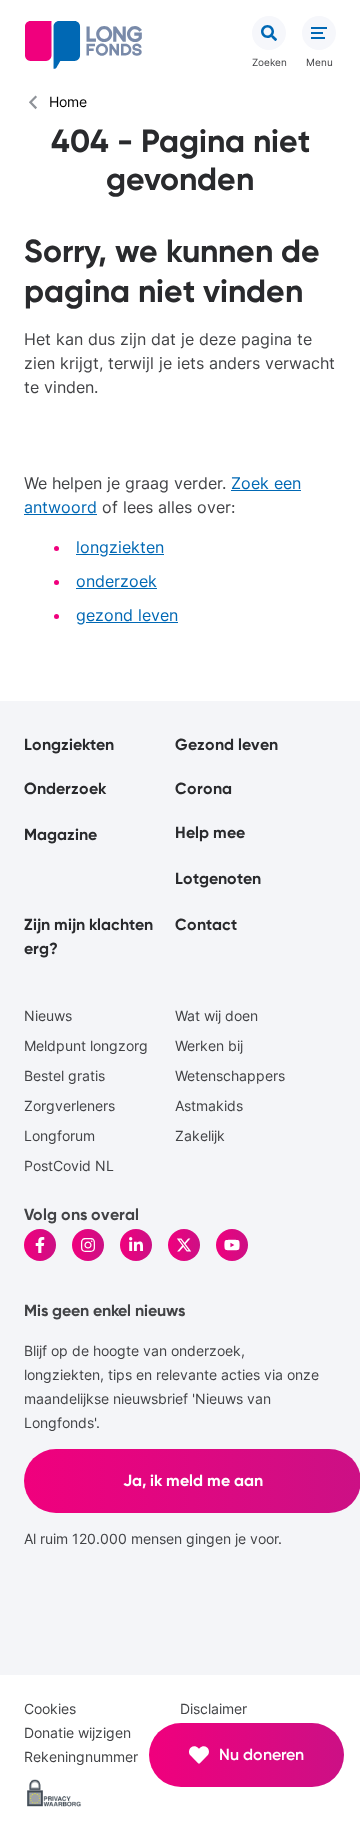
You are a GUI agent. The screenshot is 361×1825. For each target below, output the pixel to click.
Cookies (50, 1708)
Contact (206, 924)
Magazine (60, 834)
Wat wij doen (216, 1015)
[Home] (83, 45)
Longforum (59, 1135)
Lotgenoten (218, 878)
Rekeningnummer (81, 1756)
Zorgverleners (69, 1105)
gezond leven (127, 615)
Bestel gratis (64, 1075)
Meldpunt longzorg (86, 1045)
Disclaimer (213, 1708)
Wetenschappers (230, 1075)
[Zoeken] (269, 33)
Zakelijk (200, 1135)
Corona (203, 788)
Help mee (210, 832)
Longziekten (69, 744)
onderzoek (116, 581)
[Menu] (319, 33)
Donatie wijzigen (77, 1732)
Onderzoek (65, 788)
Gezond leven (226, 744)
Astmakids (209, 1105)
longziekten (120, 547)
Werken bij (209, 1045)
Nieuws (48, 1015)
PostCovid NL (69, 1165)
